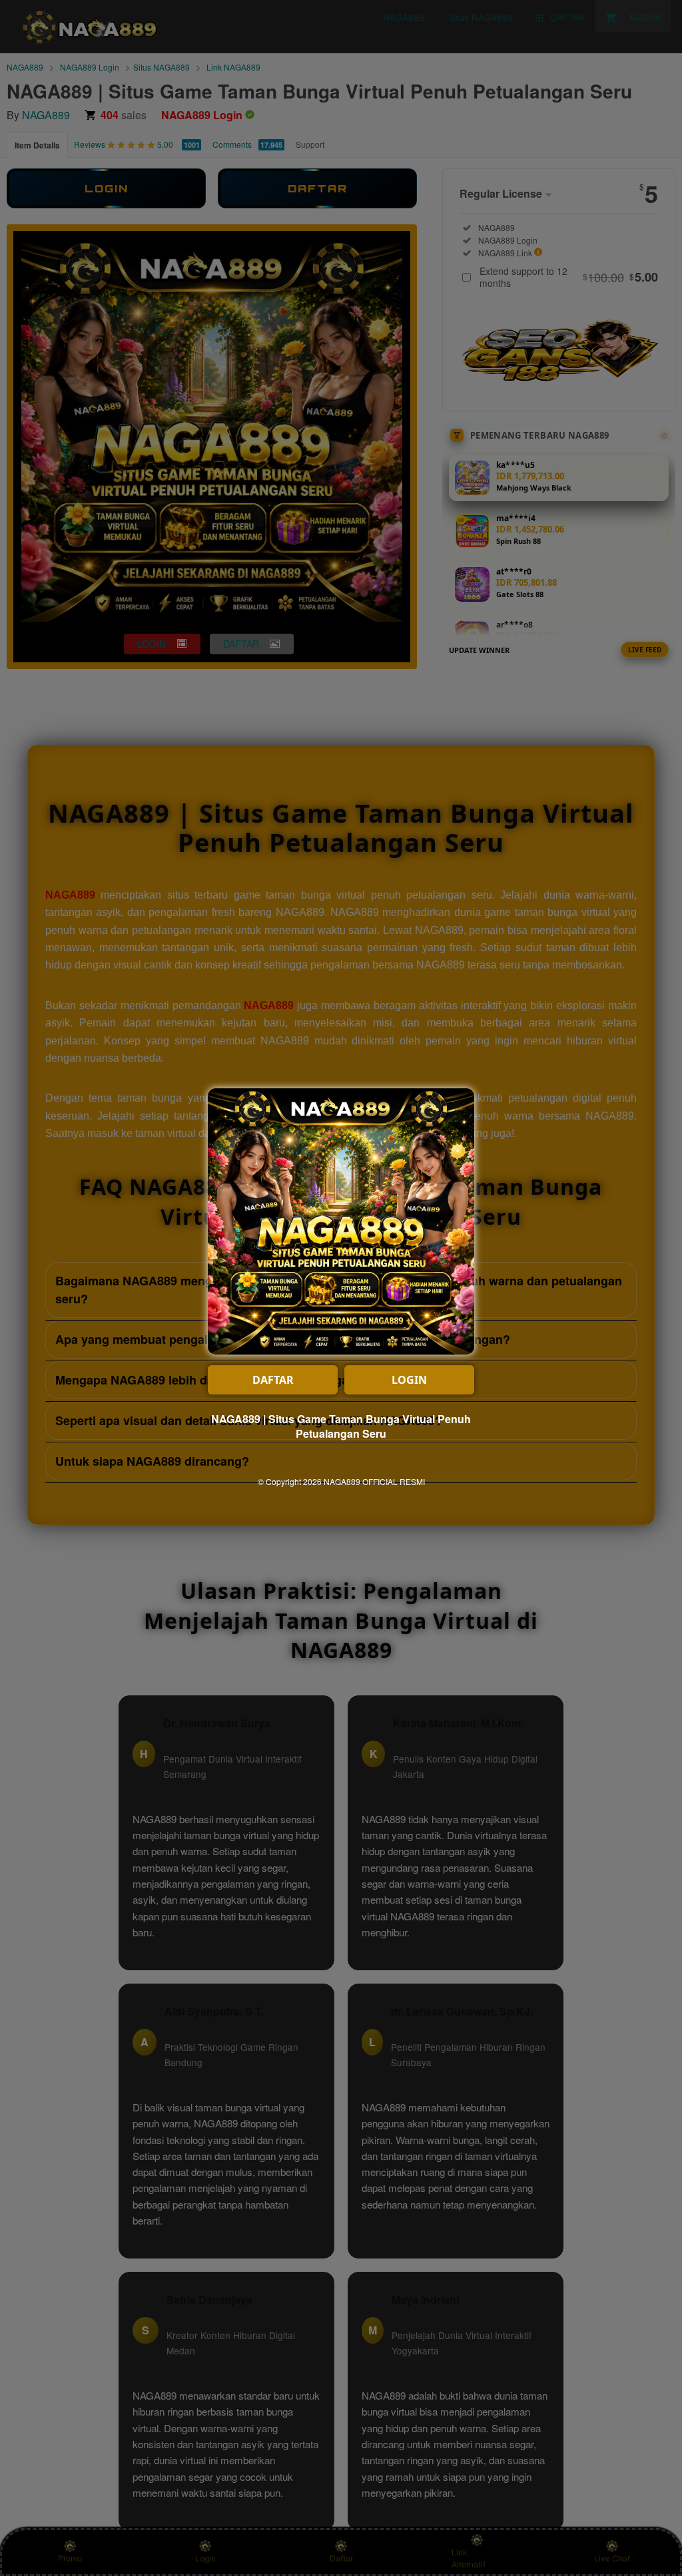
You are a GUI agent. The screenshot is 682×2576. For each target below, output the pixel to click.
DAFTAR (273, 1380)
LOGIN (409, 1380)
